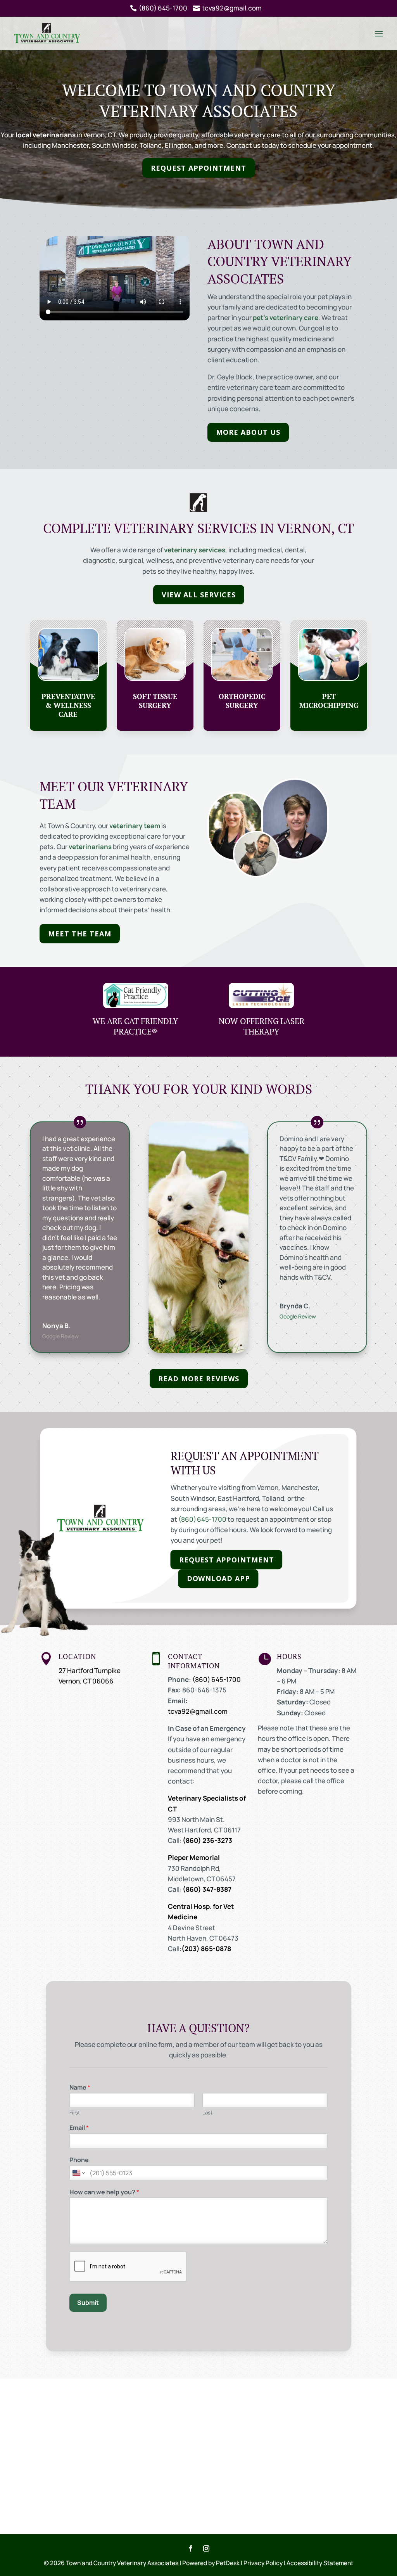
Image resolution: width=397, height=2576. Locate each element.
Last (207, 2113)
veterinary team (135, 826)
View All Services (199, 595)
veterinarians (90, 847)
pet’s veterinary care (286, 317)
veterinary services (195, 550)
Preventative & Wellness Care (68, 705)
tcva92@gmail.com (198, 1711)
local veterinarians (46, 135)
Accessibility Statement (320, 2563)
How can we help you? (104, 2192)
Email (79, 2128)
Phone (79, 2160)
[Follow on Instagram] (206, 2548)
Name (80, 2087)
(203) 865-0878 (206, 1949)
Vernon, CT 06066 (86, 1681)
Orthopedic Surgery (242, 701)
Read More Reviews (199, 1379)
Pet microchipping (329, 701)
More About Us (248, 432)
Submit (88, 2303)
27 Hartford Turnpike (90, 1670)
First (75, 2113)
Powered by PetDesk (211, 2563)
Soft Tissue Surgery (155, 701)
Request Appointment (198, 168)
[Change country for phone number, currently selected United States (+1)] (78, 2173)
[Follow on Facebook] (191, 2548)
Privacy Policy (263, 2563)
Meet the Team (80, 934)
